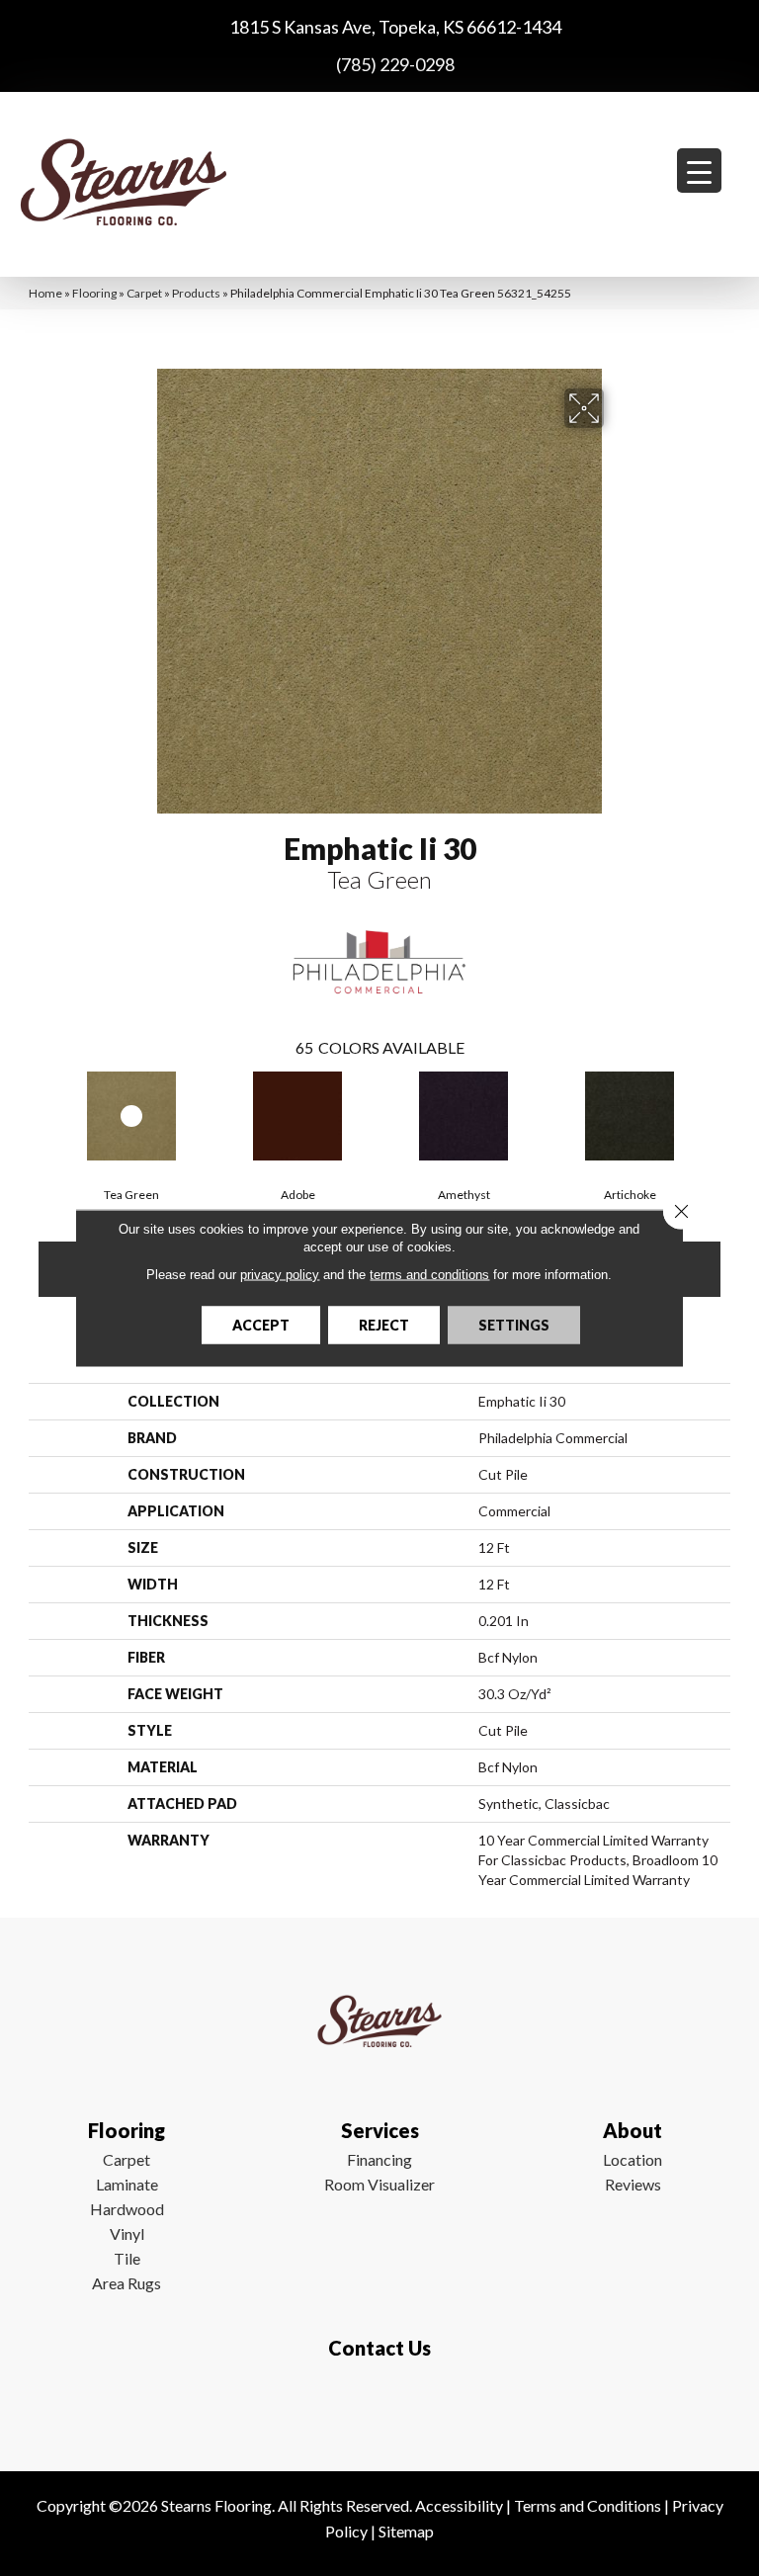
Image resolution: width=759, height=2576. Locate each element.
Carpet (144, 293)
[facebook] (375, 2406)
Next (720, 1114)
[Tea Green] (131, 1116)
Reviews (633, 2184)
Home (45, 293)
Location (632, 2159)
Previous (39, 1114)
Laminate (127, 2184)
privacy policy (280, 1275)
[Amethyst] (464, 1116)
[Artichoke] (630, 1116)
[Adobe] (297, 1116)
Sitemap (406, 2531)
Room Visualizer (379, 2184)
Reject (384, 1325)
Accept (261, 1325)
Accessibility (459, 2505)
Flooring (94, 293)
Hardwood (127, 2209)
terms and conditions (429, 1275)
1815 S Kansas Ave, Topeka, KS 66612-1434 (395, 27)
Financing (379, 2159)
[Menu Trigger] (699, 171)
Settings (514, 1325)
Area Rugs (126, 2283)
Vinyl (127, 2233)
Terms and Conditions (588, 2505)
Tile (127, 2258)
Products (196, 293)
